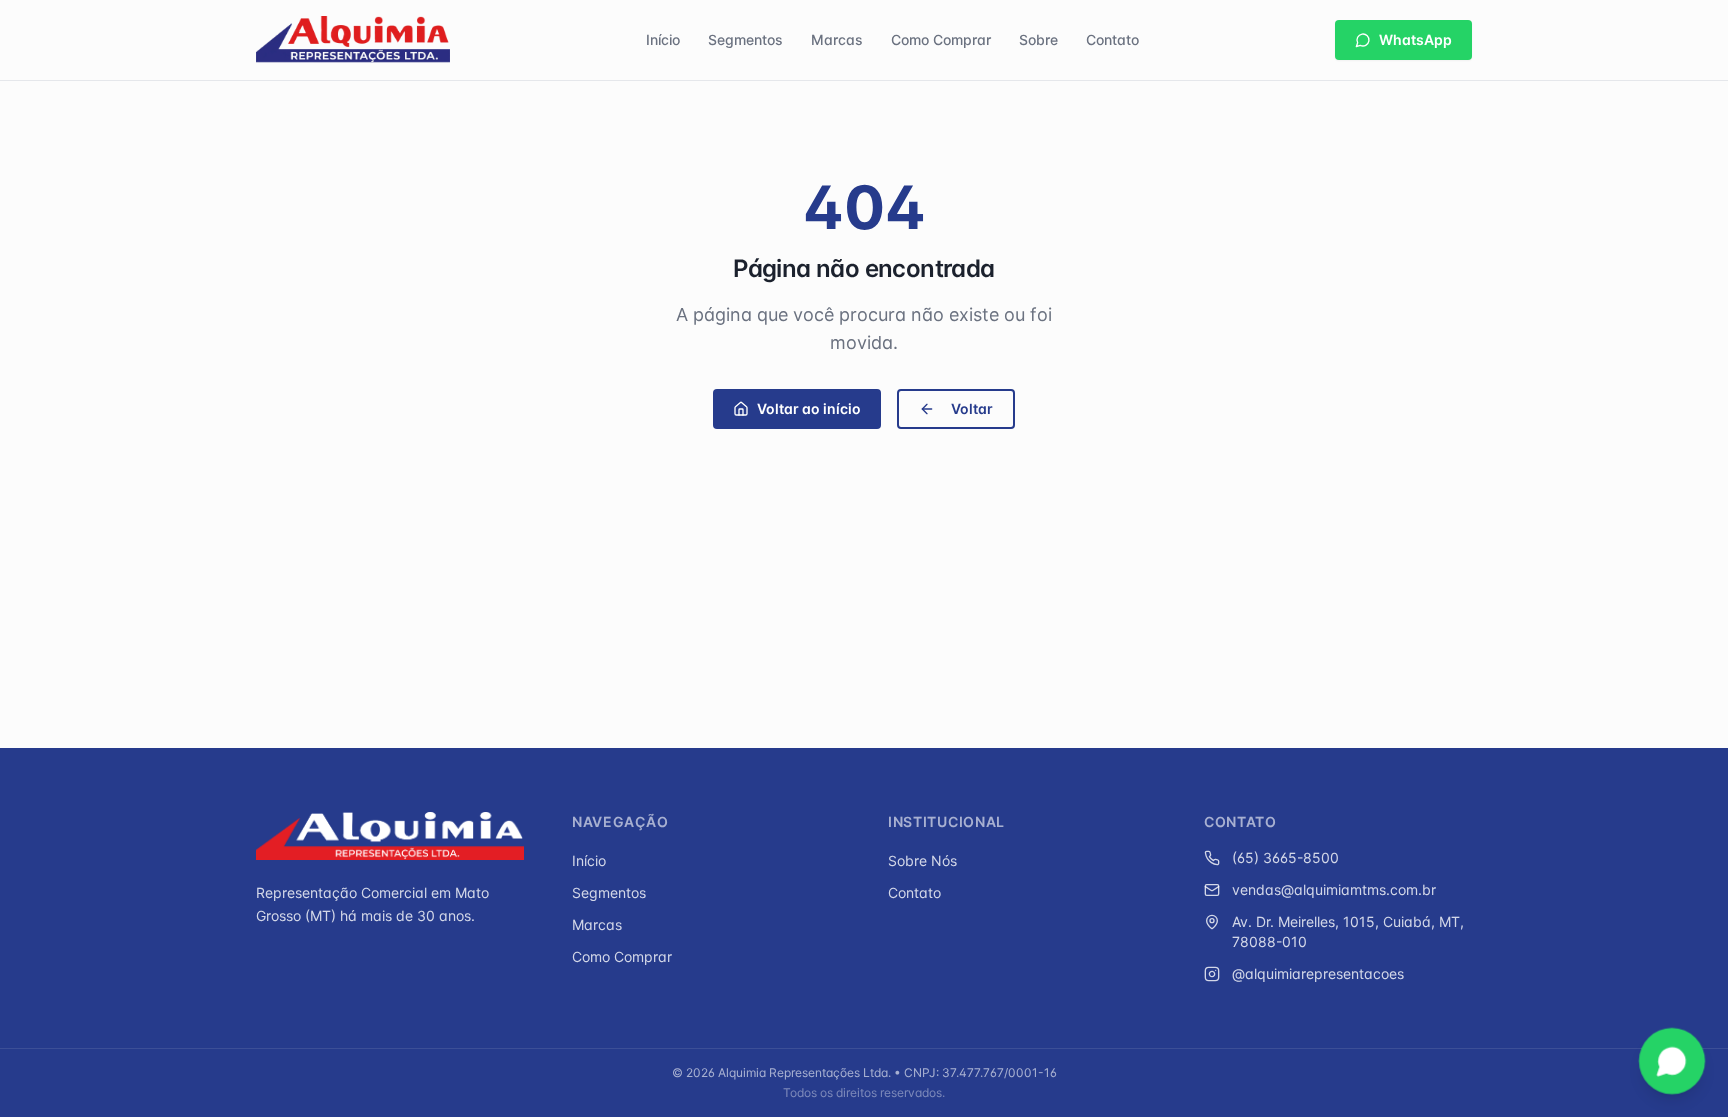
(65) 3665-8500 (1285, 857)
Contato (1112, 39)
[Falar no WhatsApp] (1672, 1061)
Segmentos (745, 39)
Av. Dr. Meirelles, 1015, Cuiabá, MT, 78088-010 (1348, 931)
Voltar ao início (809, 408)
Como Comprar (941, 39)
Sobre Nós (922, 860)
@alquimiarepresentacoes (1318, 973)
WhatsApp (1415, 39)
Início (663, 39)
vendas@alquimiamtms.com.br (1334, 889)
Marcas (837, 39)
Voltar (972, 408)
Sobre (1038, 39)
